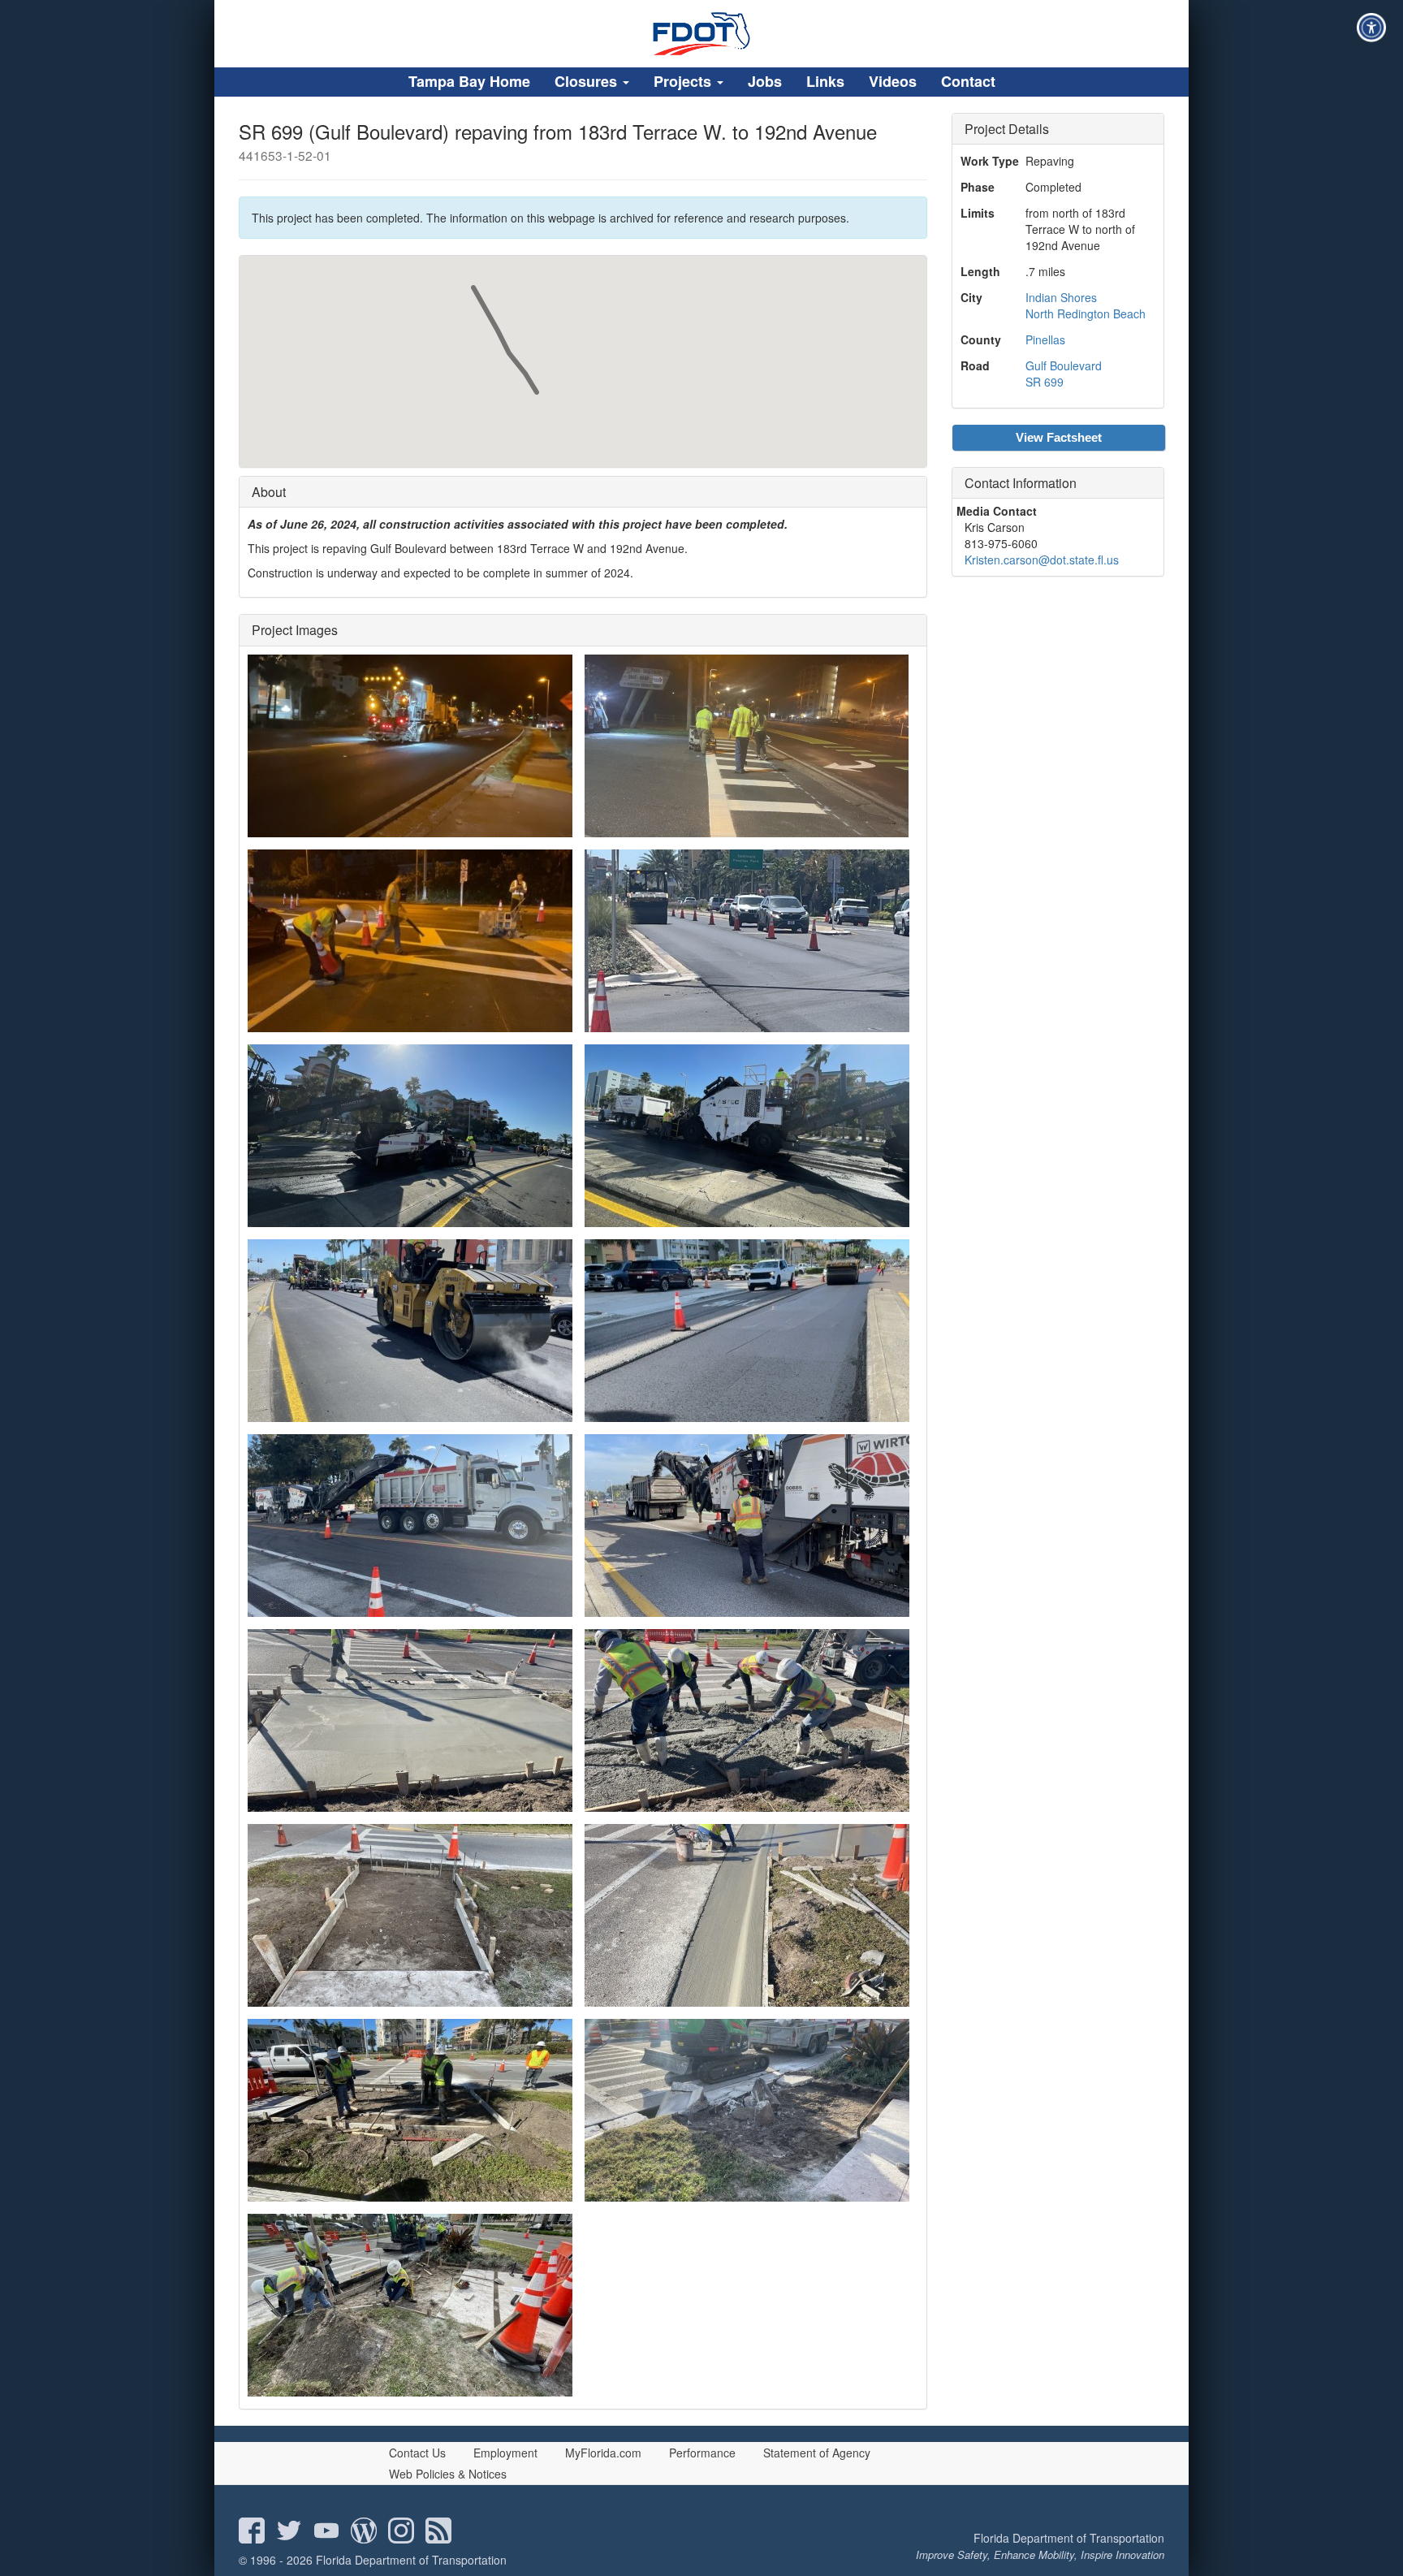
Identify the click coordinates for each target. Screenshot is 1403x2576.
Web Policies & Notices (448, 2474)
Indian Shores (1061, 297)
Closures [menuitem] (588, 81)
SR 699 (1045, 382)
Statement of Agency (817, 2453)
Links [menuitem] (825, 81)
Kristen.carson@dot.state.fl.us (1042, 560)
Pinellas (1045, 339)
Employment (505, 2453)
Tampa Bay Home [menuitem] (469, 81)
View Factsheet (1059, 437)
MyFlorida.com (603, 2453)
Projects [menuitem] (684, 81)
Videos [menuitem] (893, 81)
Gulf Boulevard (1064, 365)
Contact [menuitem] (968, 81)
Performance (702, 2453)
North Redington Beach (1086, 313)
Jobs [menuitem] (765, 81)
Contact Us (417, 2453)
